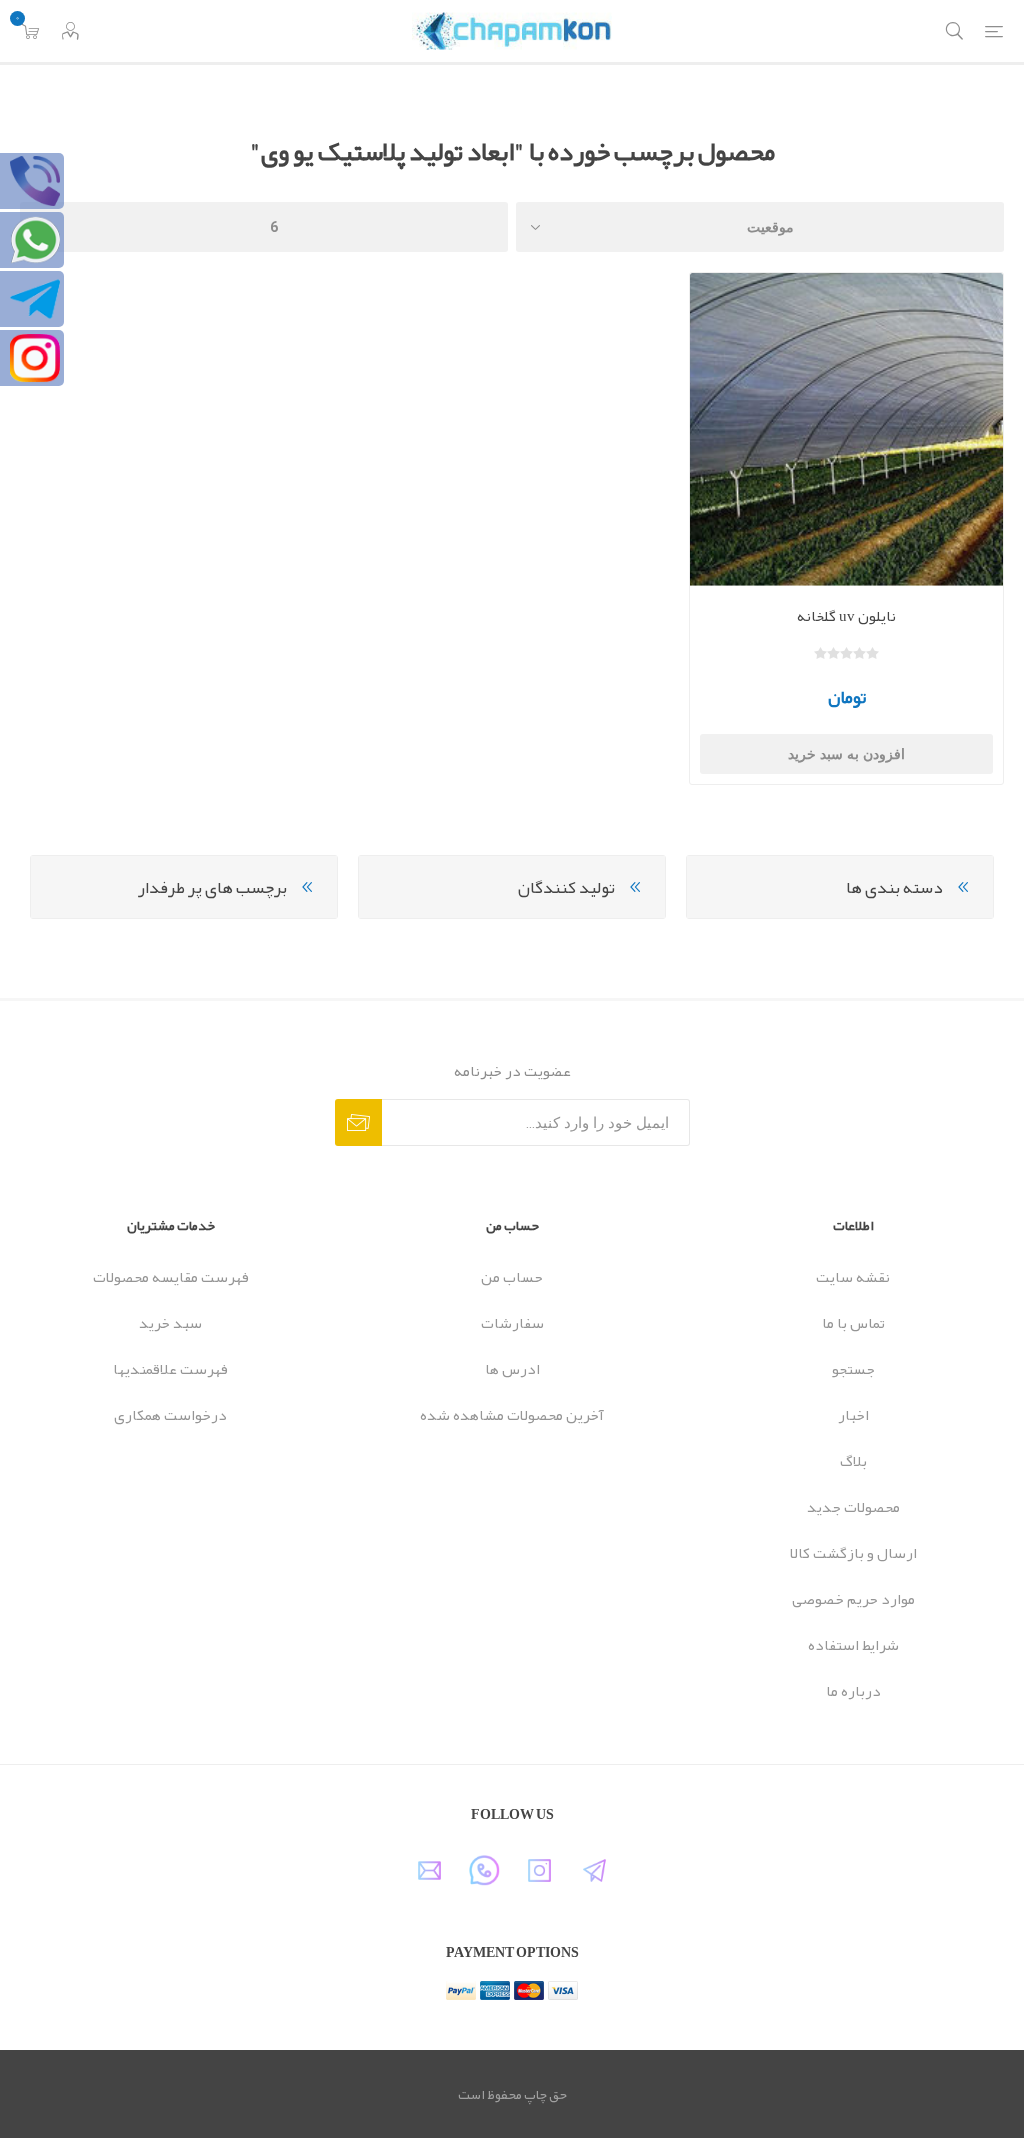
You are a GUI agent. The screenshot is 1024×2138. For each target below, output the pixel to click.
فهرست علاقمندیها (170, 1369)
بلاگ (853, 1461)
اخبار (853, 1415)
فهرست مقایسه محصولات (171, 1277)
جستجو (853, 1369)
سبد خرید (170, 1323)
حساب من (512, 1277)
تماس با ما (853, 1323)
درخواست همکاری (170, 1415)
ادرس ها (512, 1369)
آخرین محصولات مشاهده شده (512, 1415)
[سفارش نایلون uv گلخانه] (846, 429)
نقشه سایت (853, 1277)
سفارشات (512, 1323)
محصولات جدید (853, 1507)
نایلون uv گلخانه (846, 616)
